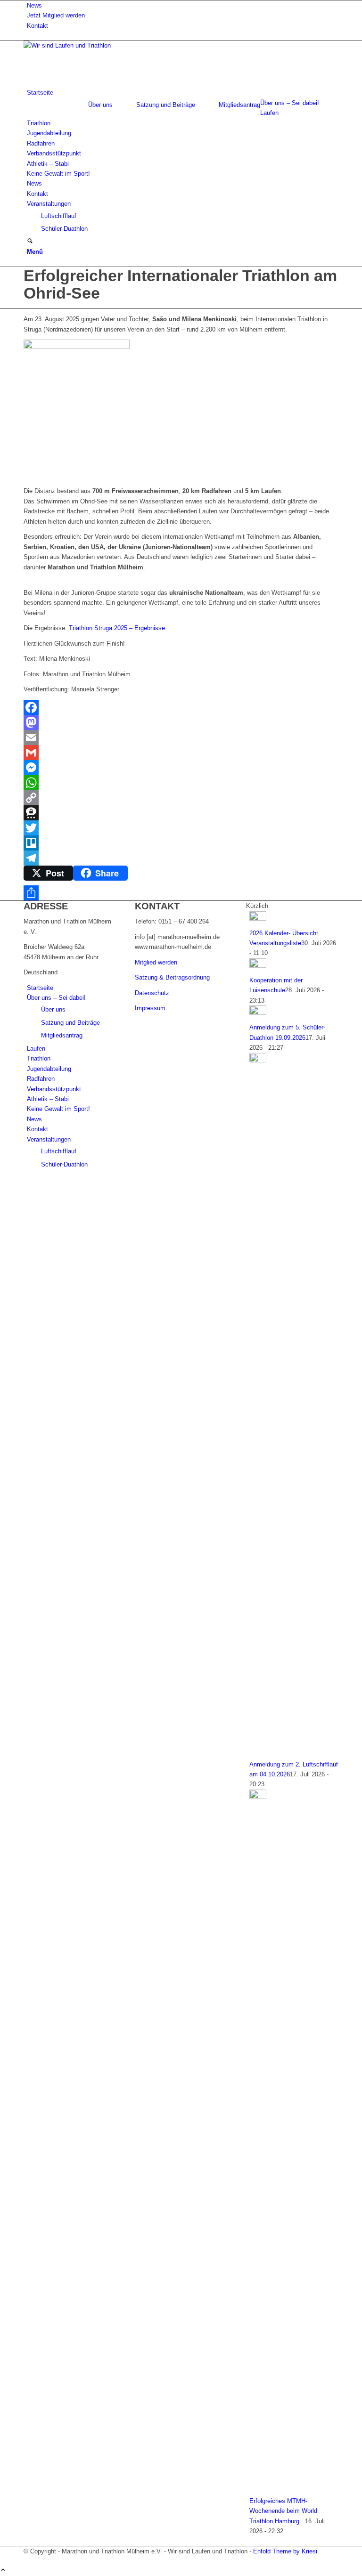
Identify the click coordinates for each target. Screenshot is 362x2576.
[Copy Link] (181, 798)
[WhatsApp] (181, 783)
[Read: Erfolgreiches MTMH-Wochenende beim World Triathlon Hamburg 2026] (258, 1797)
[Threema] (181, 813)
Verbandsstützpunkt (54, 1089)
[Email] (181, 737)
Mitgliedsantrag (239, 105)
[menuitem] (183, 5)
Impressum (150, 1008)
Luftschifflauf (59, 1151)
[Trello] (181, 843)
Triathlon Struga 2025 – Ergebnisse (117, 628)
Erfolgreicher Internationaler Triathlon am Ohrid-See (180, 284)
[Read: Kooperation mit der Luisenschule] (258, 966)
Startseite (40, 988)
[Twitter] (181, 828)
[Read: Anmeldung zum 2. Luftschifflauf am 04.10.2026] (258, 1060)
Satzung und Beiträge (166, 105)
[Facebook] (181, 707)
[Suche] (30, 242)
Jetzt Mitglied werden (56, 15)
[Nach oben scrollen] (3, 2571)
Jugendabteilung (49, 1069)
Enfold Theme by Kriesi (285, 2551)
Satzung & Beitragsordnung (172, 977)
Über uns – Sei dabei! (56, 998)
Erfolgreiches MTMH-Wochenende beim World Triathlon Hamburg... (283, 2511)
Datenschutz (152, 993)
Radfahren (41, 1079)
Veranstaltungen (49, 1139)
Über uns (100, 105)
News (34, 5)
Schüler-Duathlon (64, 1164)
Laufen (36, 1049)
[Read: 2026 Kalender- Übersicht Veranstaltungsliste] (258, 919)
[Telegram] (181, 858)
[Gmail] (181, 753)
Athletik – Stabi (48, 1099)
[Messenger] (181, 768)
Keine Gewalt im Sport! (58, 1109)
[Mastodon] (181, 722)
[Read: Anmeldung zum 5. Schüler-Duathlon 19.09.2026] (258, 1013)
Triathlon (39, 1058)
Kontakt (37, 26)
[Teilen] (181, 893)
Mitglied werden (156, 962)
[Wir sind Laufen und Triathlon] (94, 45)
